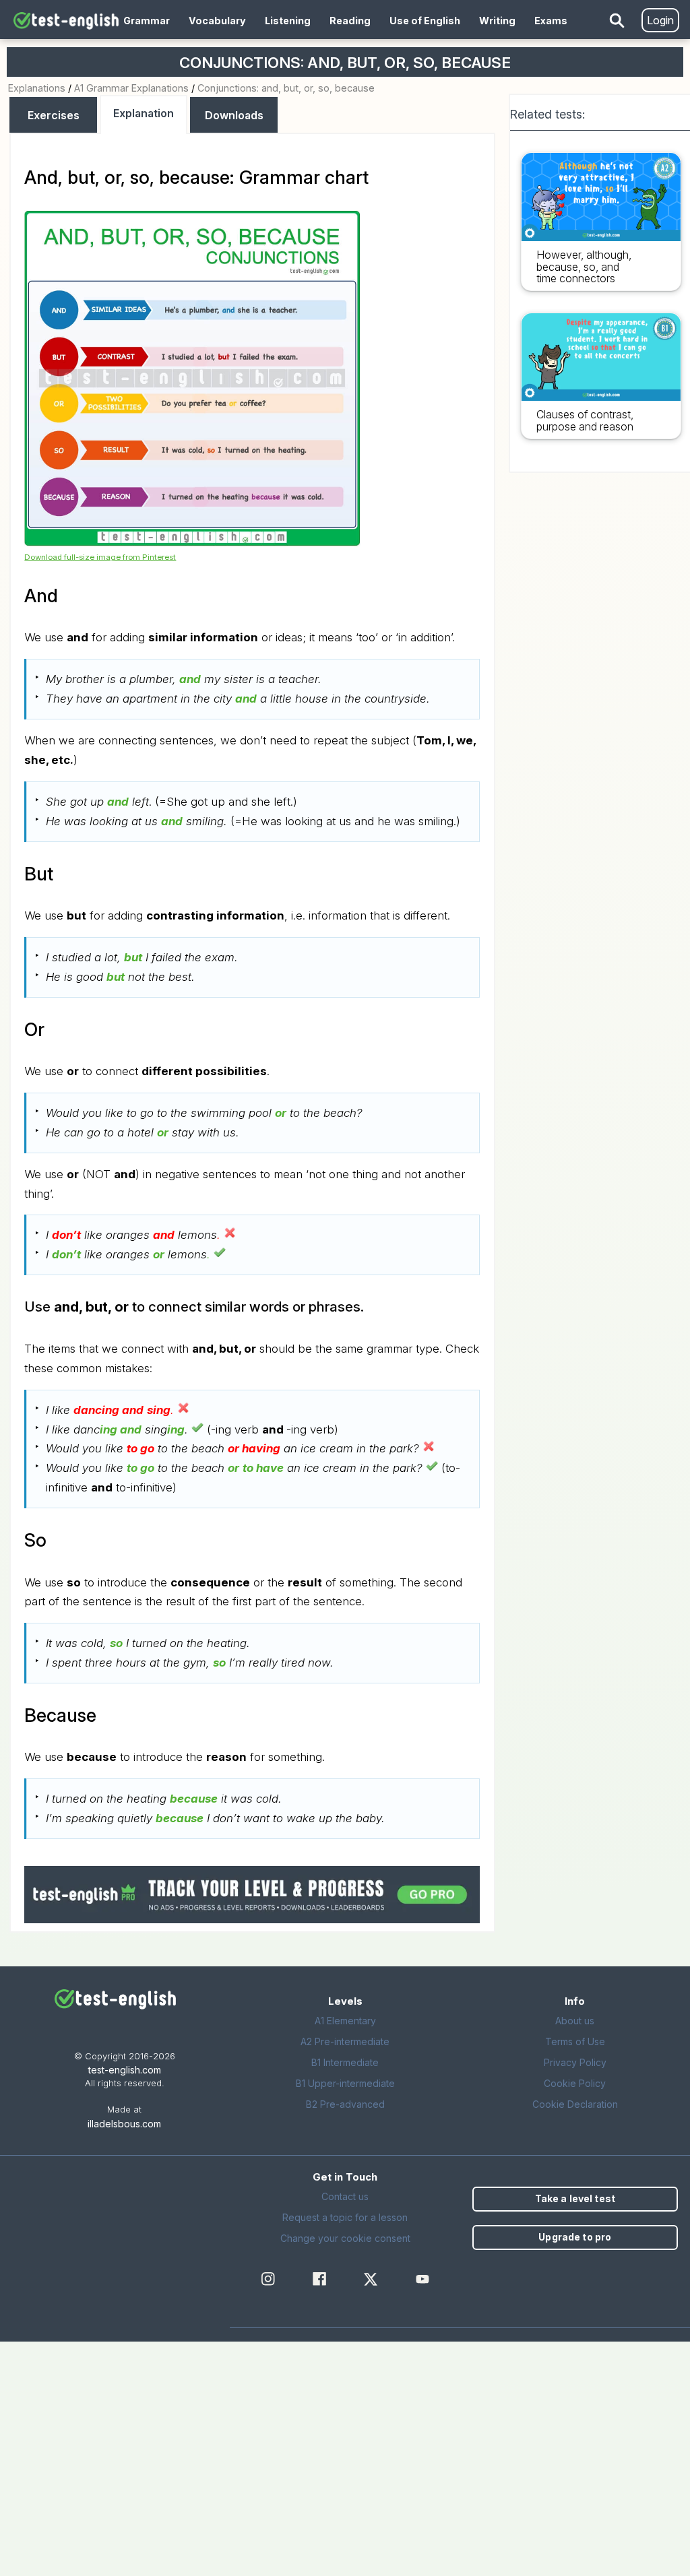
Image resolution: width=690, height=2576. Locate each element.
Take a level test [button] (575, 2198)
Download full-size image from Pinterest (100, 557)
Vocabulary (217, 21)
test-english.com (125, 2070)
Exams (551, 21)
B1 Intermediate (345, 2062)
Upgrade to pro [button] (575, 2237)
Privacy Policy (575, 2062)
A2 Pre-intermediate (345, 2041)
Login (660, 20)
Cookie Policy (575, 2083)
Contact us (345, 2196)
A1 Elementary (345, 2021)
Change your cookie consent (345, 2238)
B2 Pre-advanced (345, 2104)
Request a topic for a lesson (345, 2217)
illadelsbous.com (124, 2124)
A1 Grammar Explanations (131, 88)
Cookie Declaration (575, 2104)
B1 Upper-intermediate (345, 2083)
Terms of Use (575, 2041)
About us (575, 2021)
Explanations (37, 88)
